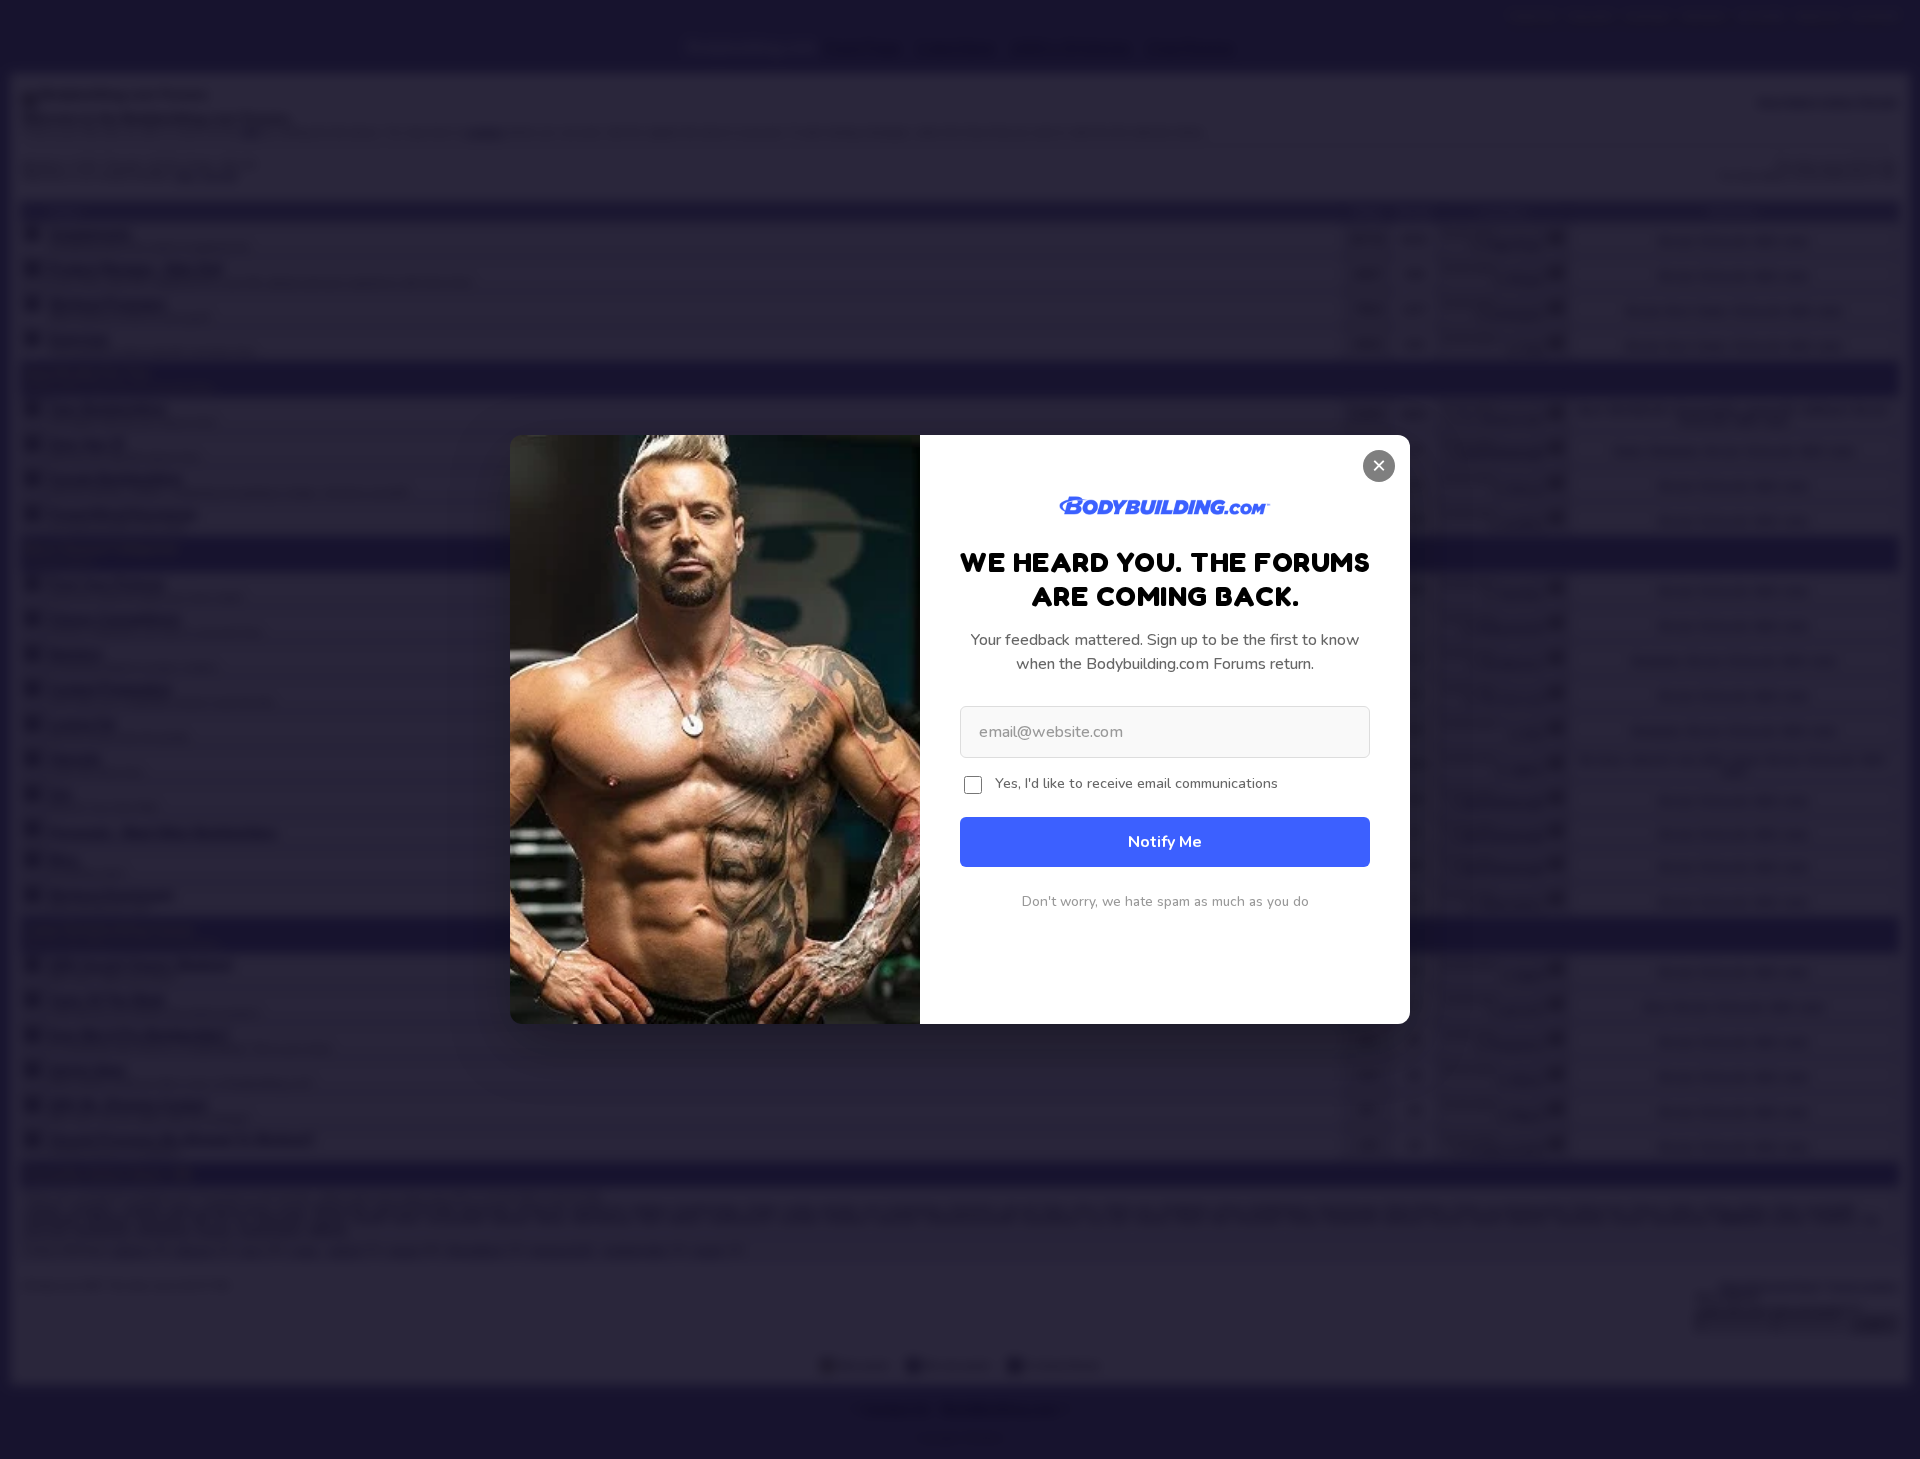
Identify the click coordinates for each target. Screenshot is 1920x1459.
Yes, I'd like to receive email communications (1136, 783)
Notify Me (1165, 842)
